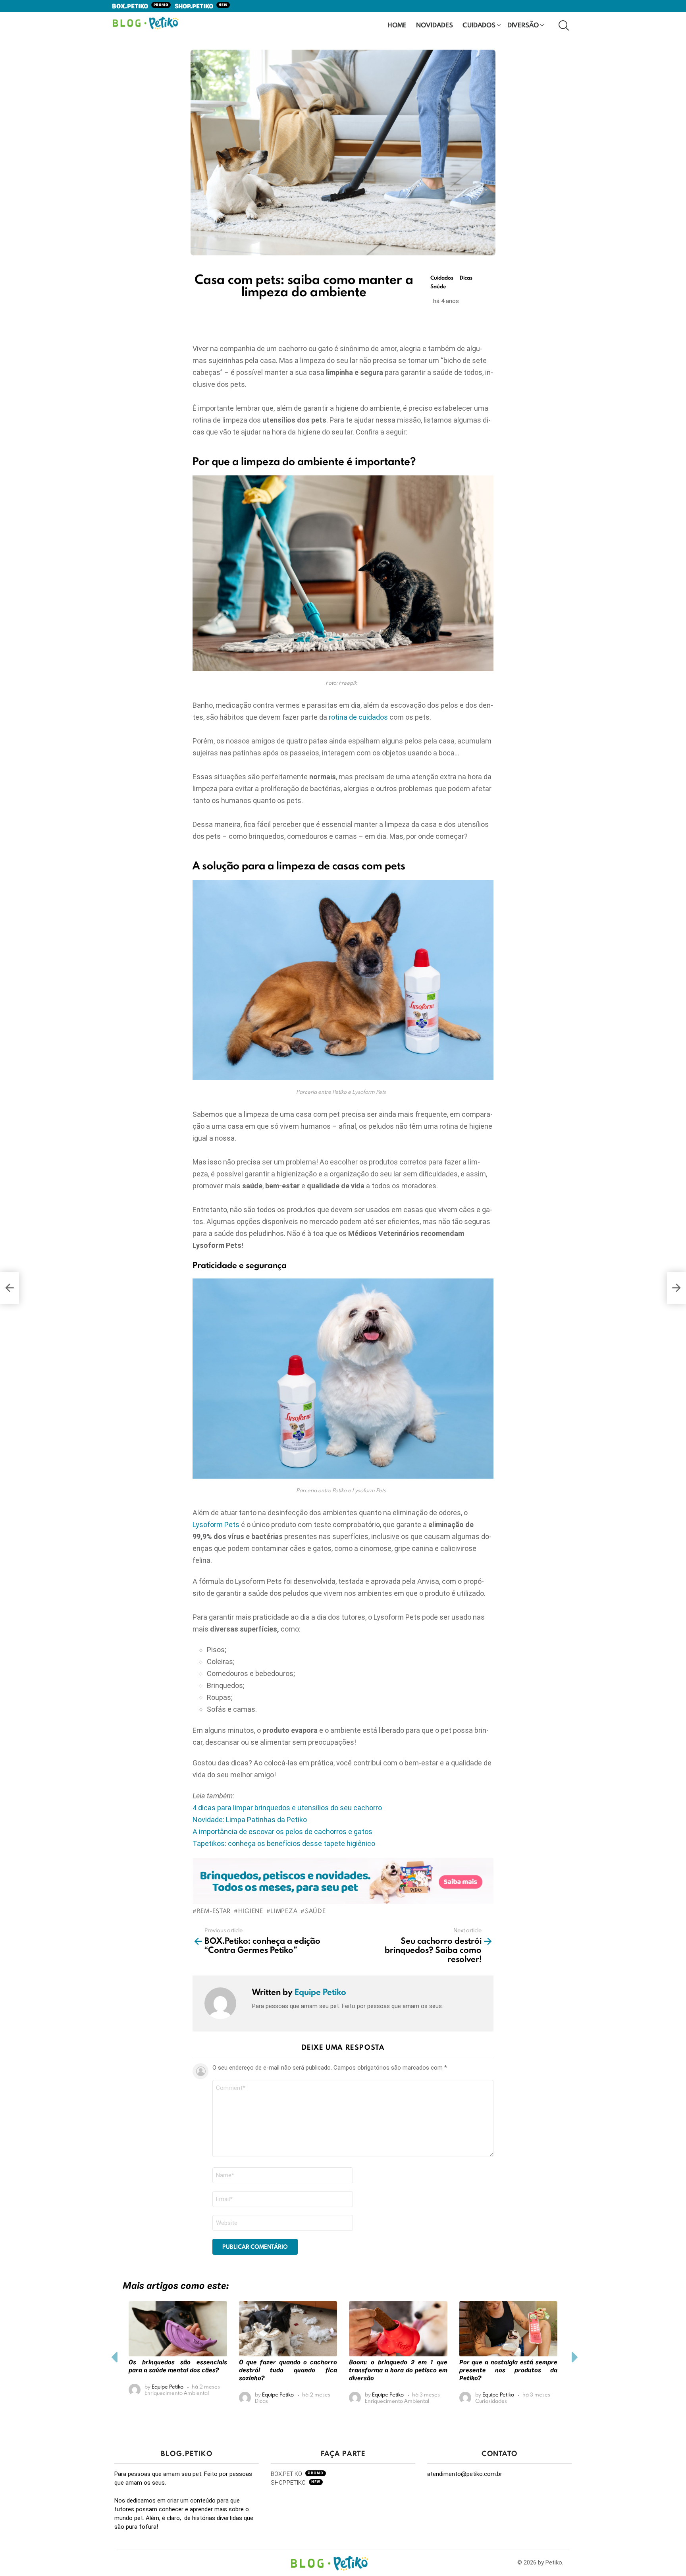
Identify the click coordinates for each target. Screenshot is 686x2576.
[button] (114, 2358)
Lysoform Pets (216, 1525)
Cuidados (479, 25)
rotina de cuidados (358, 717)
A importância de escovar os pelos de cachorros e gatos (282, 1832)
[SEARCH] (563, 25)
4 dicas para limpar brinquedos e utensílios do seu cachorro (287, 1808)
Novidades (435, 25)
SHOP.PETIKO (201, 7)
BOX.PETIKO (140, 7)
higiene (251, 1911)
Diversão (523, 25)
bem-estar (214, 1911)
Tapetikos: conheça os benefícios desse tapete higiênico (284, 1843)
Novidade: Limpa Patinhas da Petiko (250, 1820)
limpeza (284, 1911)
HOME (397, 25)
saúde (315, 1911)
